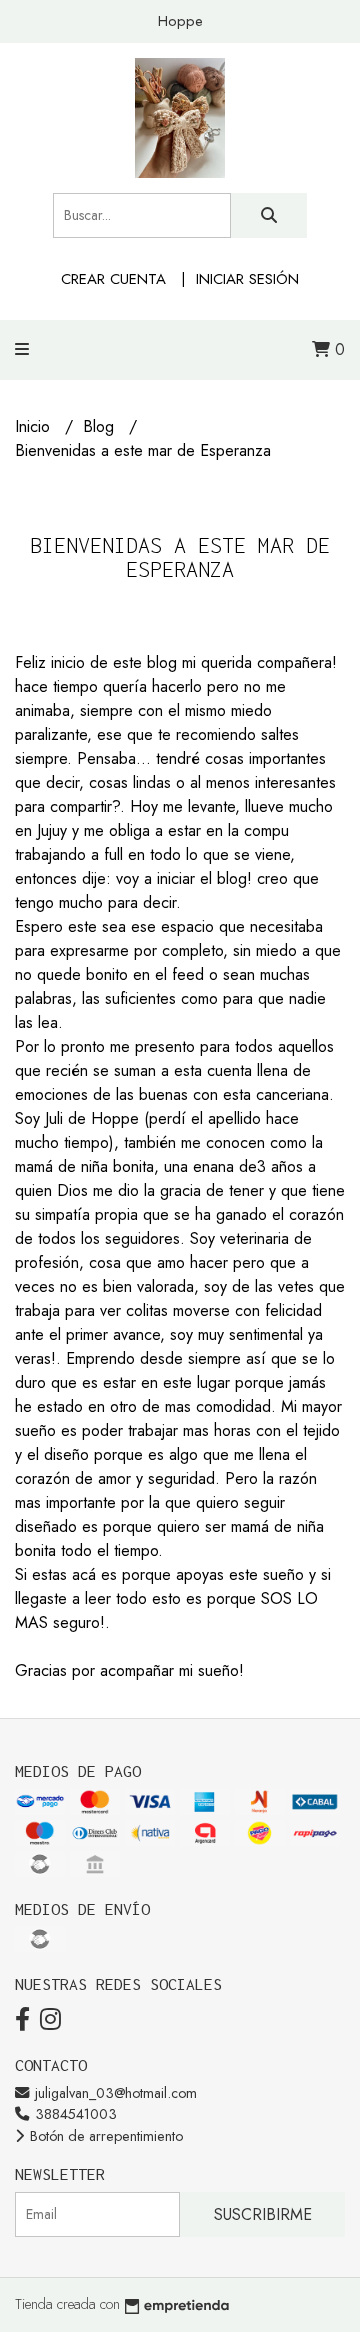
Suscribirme (263, 2214)
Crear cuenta (113, 279)
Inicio (35, 426)
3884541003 (74, 2114)
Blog (101, 426)
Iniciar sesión (247, 279)
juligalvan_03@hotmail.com (114, 2093)
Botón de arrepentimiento (104, 2136)
